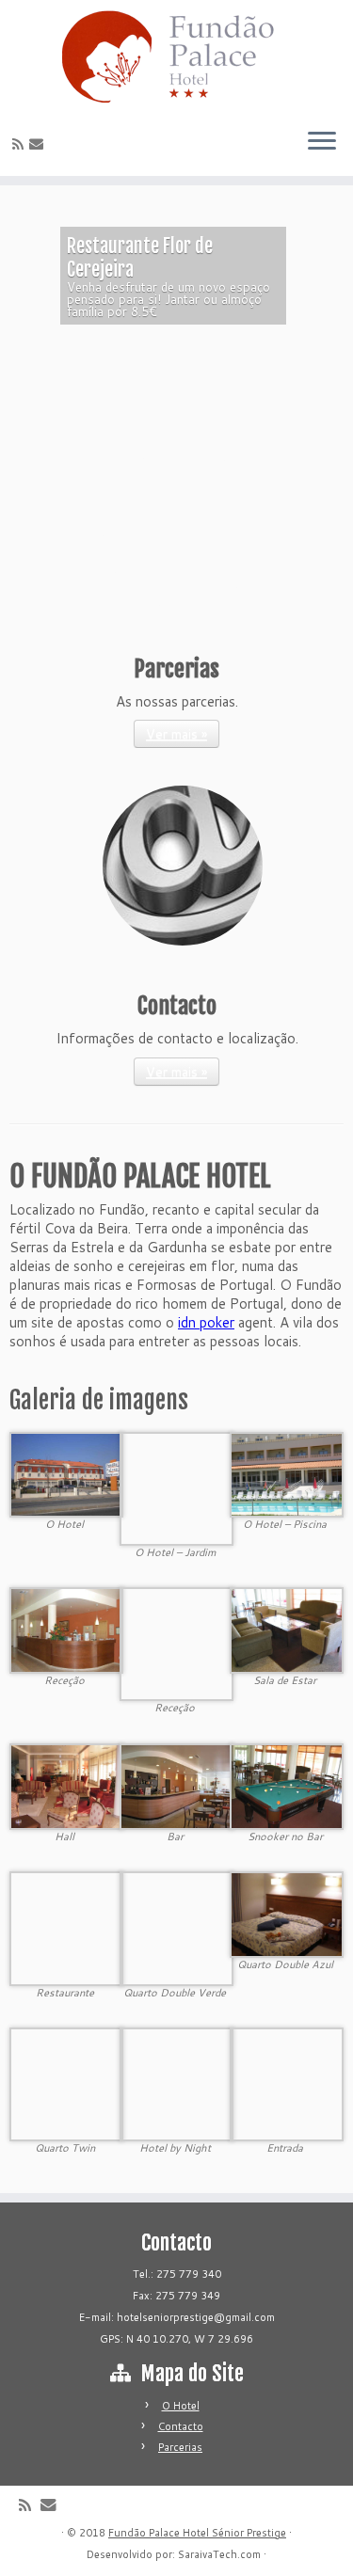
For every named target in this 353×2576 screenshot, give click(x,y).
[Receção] (66, 1629)
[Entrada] (287, 2083)
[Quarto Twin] (66, 2083)
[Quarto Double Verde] (176, 1927)
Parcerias (180, 2447)
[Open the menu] (322, 142)
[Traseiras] (176, 1487)
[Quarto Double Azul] (287, 1913)
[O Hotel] (66, 1474)
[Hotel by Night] (176, 2083)
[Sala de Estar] (287, 1629)
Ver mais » (176, 734)
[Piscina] (287, 1474)
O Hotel (181, 2406)
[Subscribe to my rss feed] (21, 144)
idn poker (206, 1322)
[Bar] (176, 1785)
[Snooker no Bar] (287, 1785)
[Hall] (66, 1785)
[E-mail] (39, 143)
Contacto (181, 2426)
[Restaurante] (66, 1927)
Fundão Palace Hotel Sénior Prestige (197, 2533)
